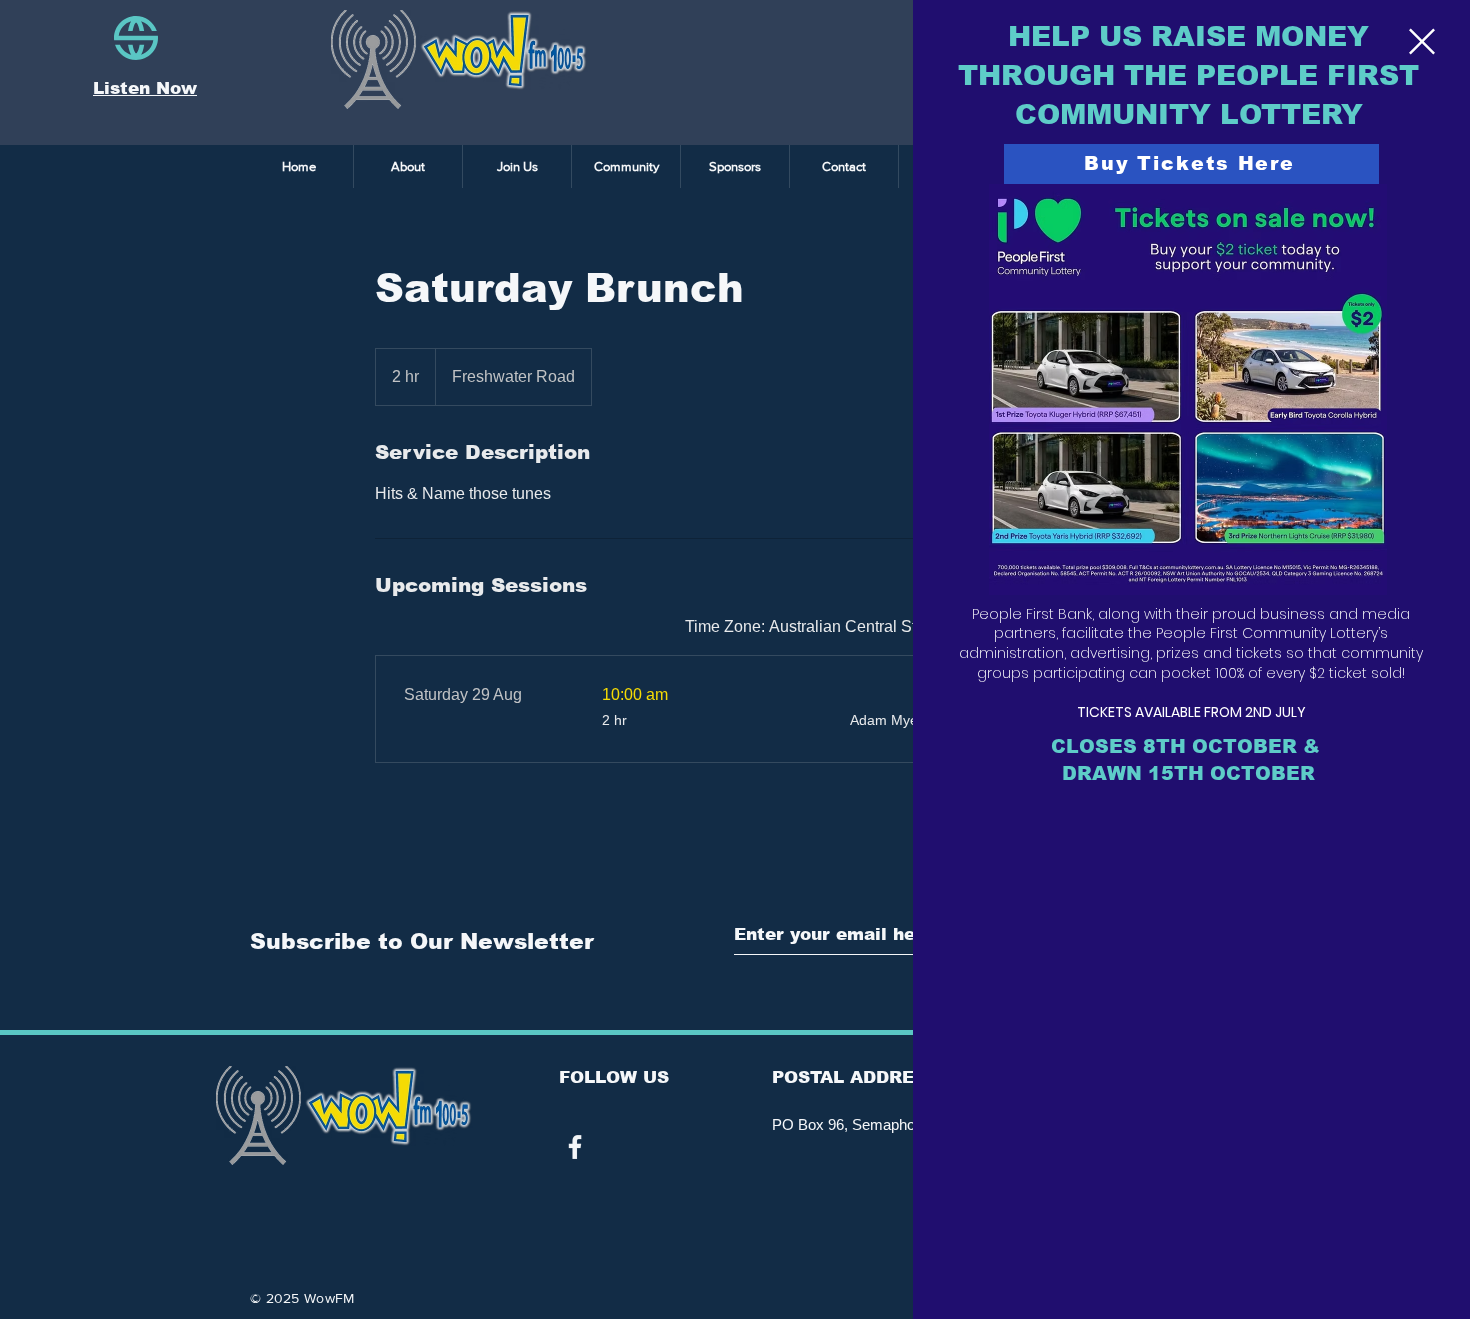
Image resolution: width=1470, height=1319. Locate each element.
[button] (1422, 41)
